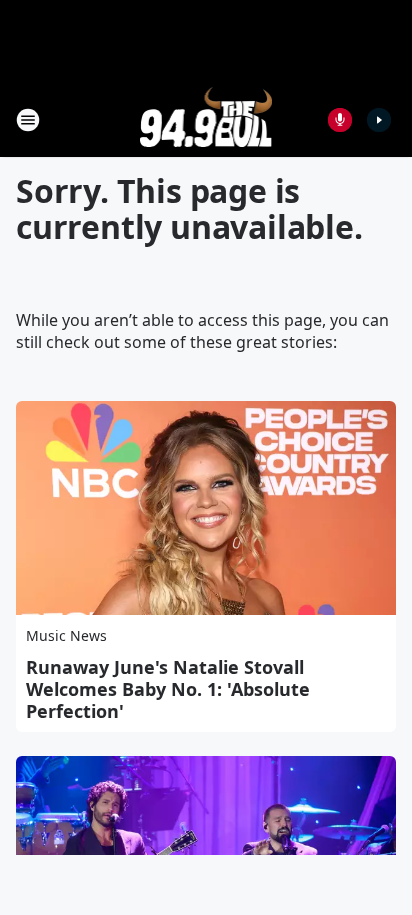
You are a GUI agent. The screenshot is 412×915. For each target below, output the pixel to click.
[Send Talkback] (340, 120)
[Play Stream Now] (379, 120)
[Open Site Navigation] (28, 120)
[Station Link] (206, 119)
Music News (66, 635)
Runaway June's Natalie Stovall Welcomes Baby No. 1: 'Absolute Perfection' (168, 689)
